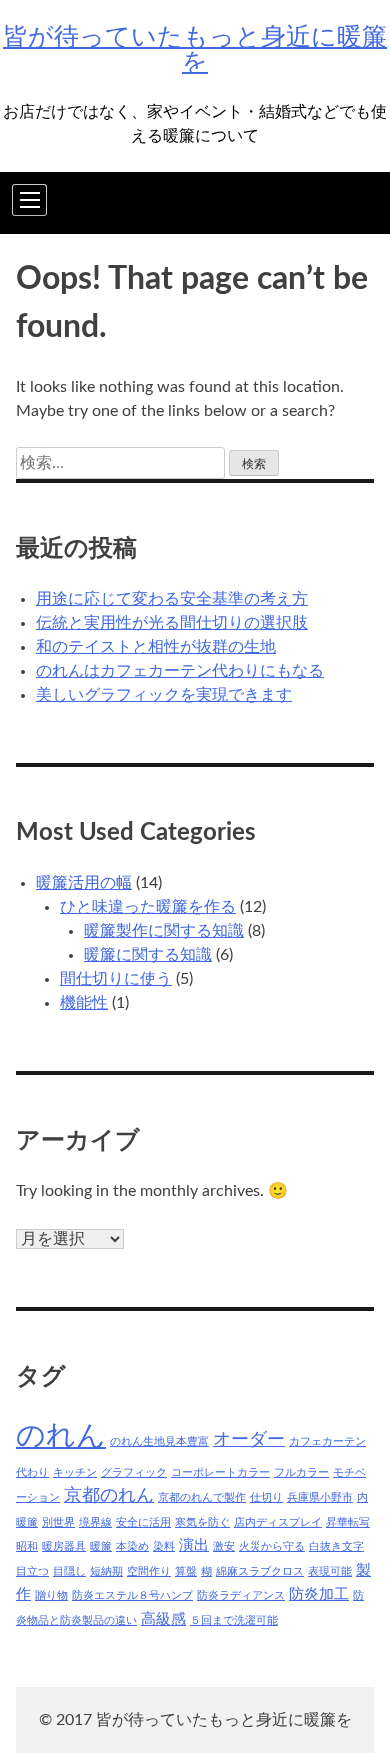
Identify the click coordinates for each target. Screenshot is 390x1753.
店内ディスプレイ (278, 1522)
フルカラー (301, 1472)
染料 (164, 1546)
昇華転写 (348, 1522)
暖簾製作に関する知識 (164, 931)
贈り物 (51, 1595)
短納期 (106, 1571)
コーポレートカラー (220, 1472)
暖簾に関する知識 (148, 955)
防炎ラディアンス (241, 1595)
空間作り (149, 1571)
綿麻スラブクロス (260, 1571)
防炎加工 (319, 1594)
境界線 (95, 1522)
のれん (61, 1436)
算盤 (186, 1571)
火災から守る (272, 1546)
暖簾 (101, 1546)
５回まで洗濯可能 (234, 1620)
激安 (224, 1546)
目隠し (69, 1571)
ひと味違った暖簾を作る (148, 907)
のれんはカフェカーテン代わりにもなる (180, 671)
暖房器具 (64, 1546)
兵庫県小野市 (320, 1497)
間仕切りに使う (116, 979)
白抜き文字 (336, 1546)
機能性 (84, 1003)
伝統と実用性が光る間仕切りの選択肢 (172, 623)
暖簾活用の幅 (84, 883)
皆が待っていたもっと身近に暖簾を (195, 50)
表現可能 (330, 1571)
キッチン (75, 1472)
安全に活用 (143, 1522)
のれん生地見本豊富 (159, 1441)
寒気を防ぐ (202, 1522)
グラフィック (134, 1472)
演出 (194, 1545)
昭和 (27, 1546)
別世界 (58, 1522)
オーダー (249, 1439)
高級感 (163, 1619)
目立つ (32, 1571)
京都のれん (109, 1495)
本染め (132, 1546)
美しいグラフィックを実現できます (164, 695)
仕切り (266, 1497)
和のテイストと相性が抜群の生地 (156, 647)
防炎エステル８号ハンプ (132, 1595)
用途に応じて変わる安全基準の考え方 (172, 599)
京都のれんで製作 (202, 1497)
